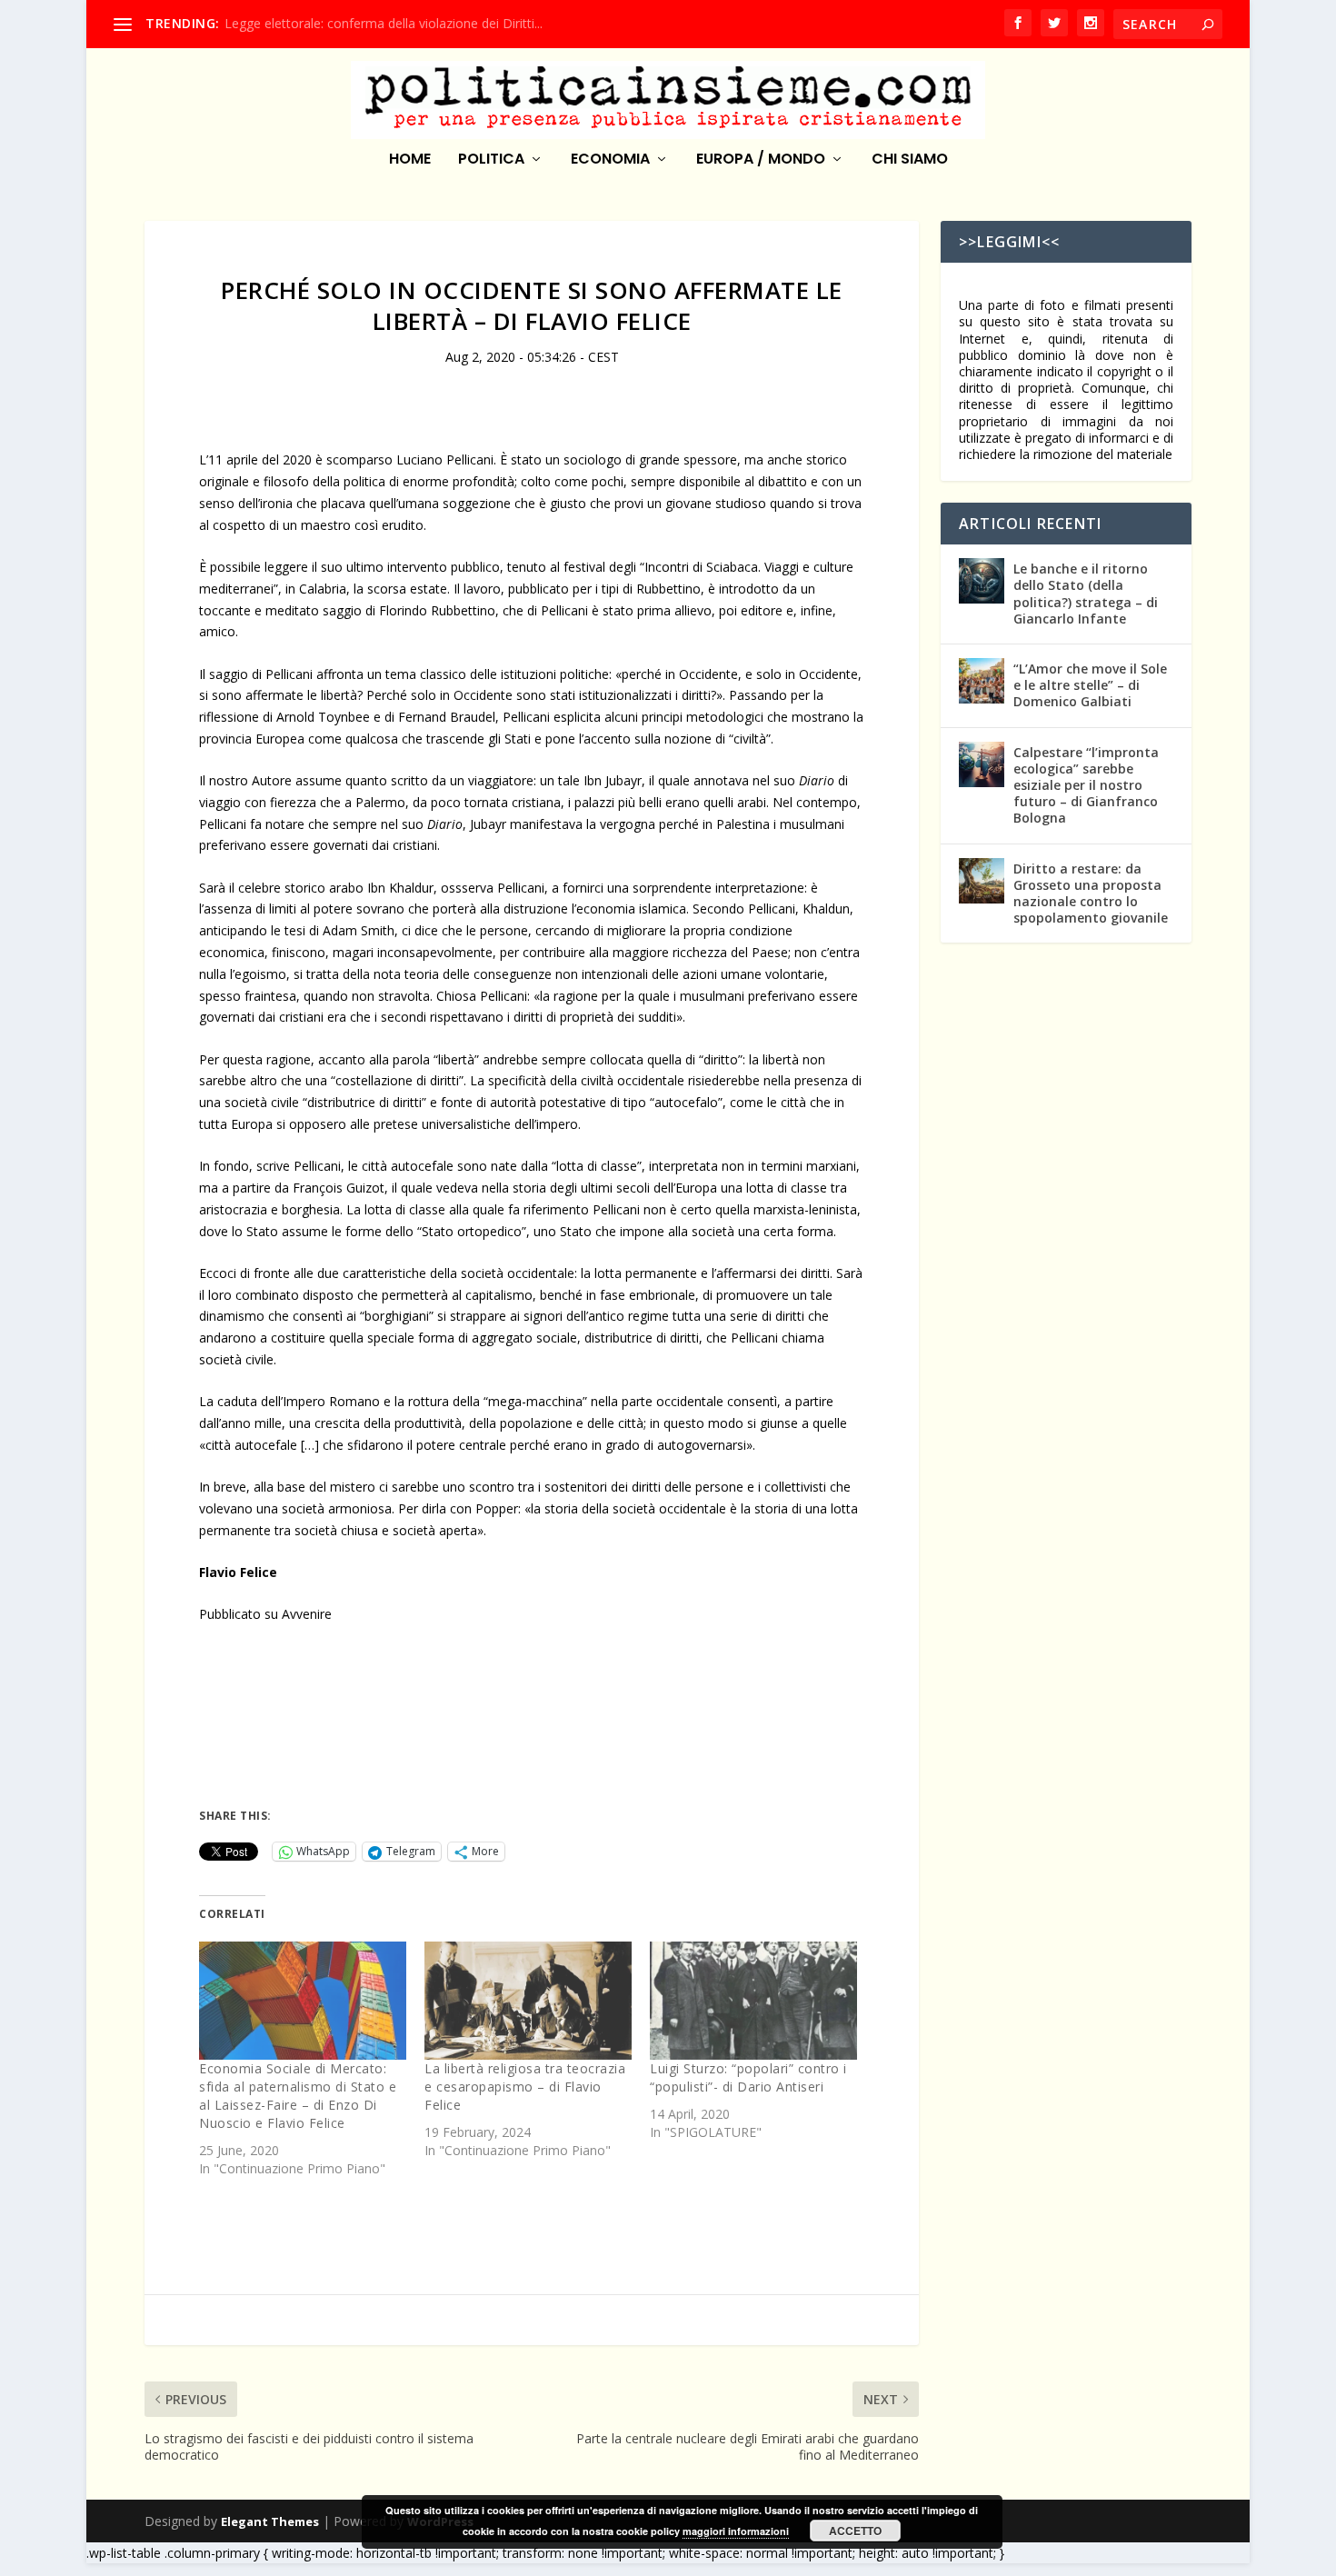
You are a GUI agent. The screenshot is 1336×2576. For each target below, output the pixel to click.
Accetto (855, 2531)
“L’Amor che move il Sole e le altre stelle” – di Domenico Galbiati (1090, 685)
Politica (491, 160)
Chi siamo (910, 160)
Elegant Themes (270, 2521)
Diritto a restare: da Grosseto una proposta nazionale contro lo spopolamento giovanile (1091, 894)
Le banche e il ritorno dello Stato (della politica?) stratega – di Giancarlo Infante (1086, 594)
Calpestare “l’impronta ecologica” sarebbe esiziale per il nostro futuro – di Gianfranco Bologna (1086, 785)
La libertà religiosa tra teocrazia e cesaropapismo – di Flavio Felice (525, 2087)
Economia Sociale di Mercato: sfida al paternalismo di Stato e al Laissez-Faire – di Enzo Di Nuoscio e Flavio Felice (298, 2096)
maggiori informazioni (736, 2531)
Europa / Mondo (761, 160)
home (410, 160)
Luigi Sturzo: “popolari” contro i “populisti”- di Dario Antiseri (748, 2077)
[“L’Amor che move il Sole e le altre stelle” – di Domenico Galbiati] (982, 681)
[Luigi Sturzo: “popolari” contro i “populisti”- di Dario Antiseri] (753, 2001)
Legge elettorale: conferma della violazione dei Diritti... (384, 23)
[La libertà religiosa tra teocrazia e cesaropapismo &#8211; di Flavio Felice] (528, 2001)
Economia (610, 160)
